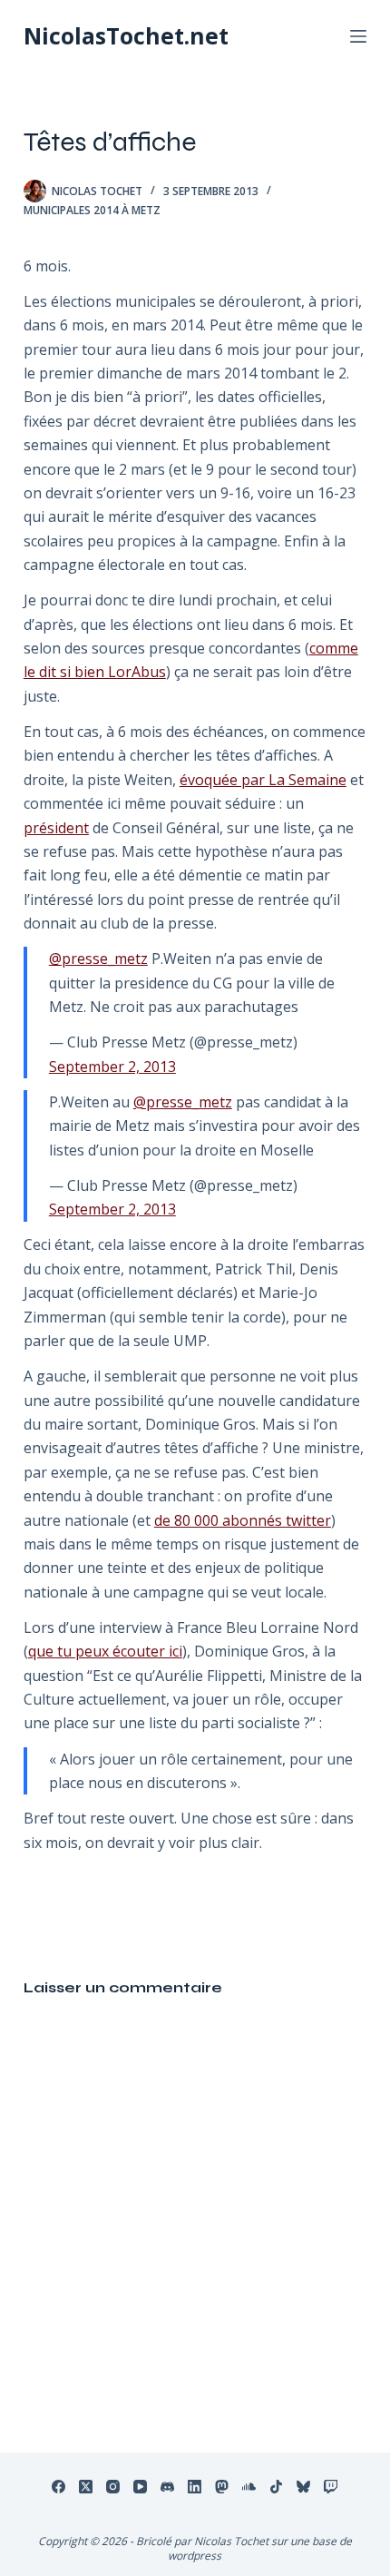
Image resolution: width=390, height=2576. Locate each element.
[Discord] (167, 2487)
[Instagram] (113, 2487)
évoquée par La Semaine (263, 780)
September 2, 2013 (112, 1067)
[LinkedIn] (195, 2487)
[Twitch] (331, 2487)
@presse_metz (98, 959)
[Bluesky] (303, 2487)
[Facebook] (58, 2487)
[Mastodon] (222, 2487)
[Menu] (358, 36)
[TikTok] (276, 2487)
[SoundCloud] (249, 2487)
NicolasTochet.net (126, 35)
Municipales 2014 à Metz (92, 210)
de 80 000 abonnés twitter (243, 1520)
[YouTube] (140, 2487)
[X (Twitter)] (86, 2487)
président (56, 828)
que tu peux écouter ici (105, 1651)
